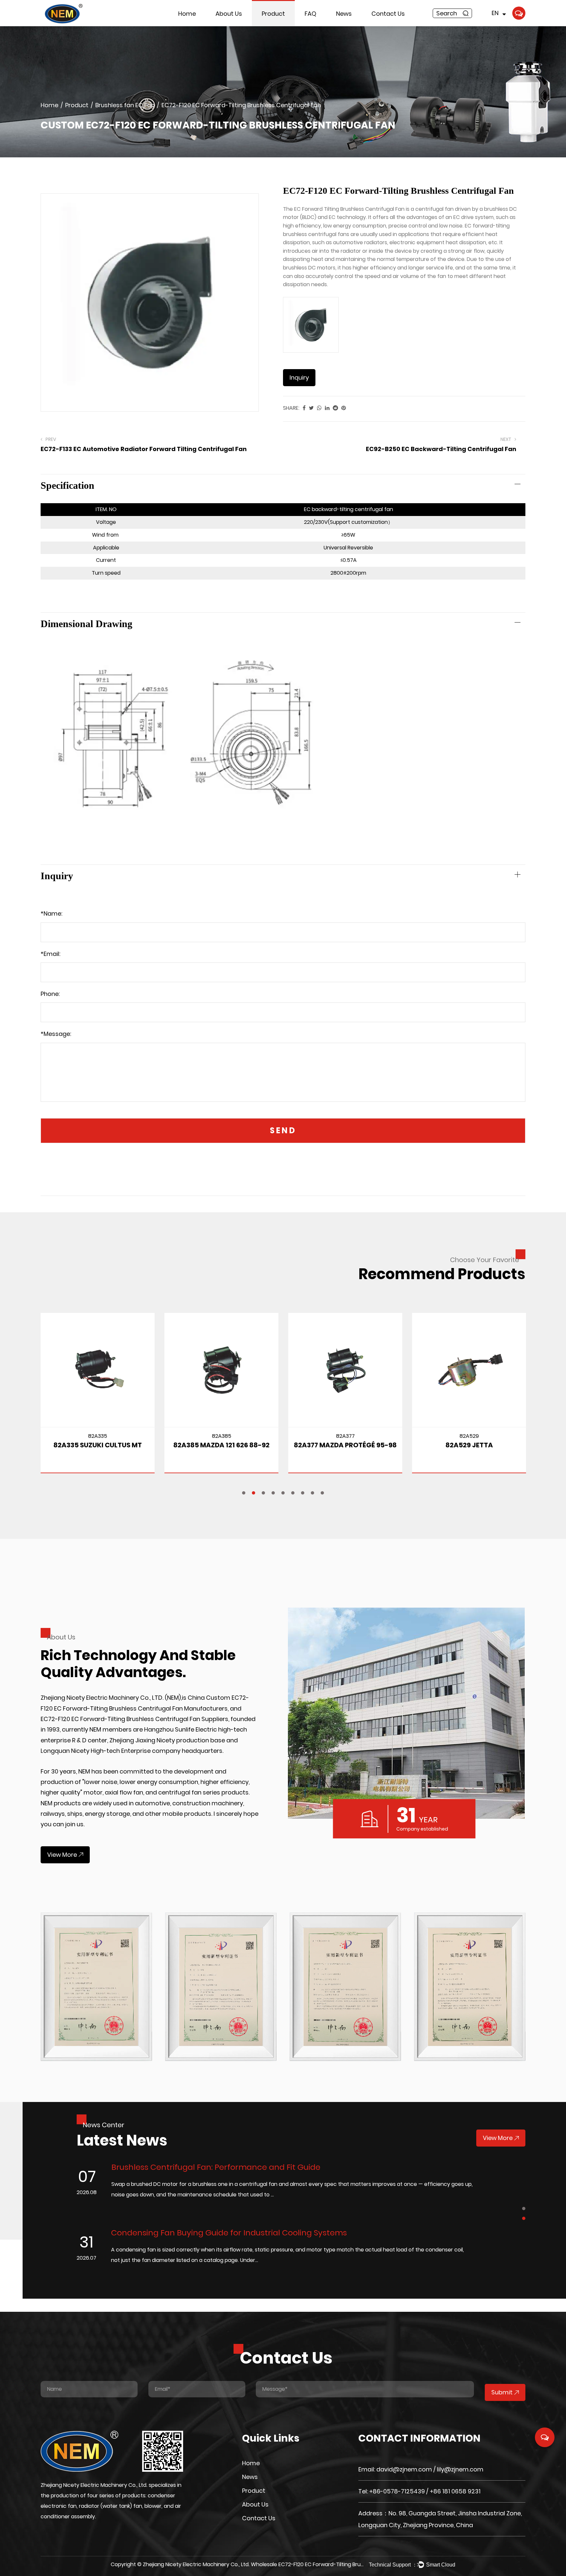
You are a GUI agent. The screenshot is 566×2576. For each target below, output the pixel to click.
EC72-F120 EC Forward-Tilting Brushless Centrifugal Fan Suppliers (134, 1719)
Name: (51, 913)
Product (273, 14)
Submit (502, 2392)
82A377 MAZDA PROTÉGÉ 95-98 (312, 1445)
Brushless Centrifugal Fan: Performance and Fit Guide (128, 2167)
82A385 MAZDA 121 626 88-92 (188, 1445)
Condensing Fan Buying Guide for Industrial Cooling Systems (141, 2233)
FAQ (311, 14)
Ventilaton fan (275, 24)
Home (187, 14)
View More (62, 1855)
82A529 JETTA (435, 1445)
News (344, 14)
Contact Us (388, 14)
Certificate (225, 25)
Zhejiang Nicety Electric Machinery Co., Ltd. (196, 2564)
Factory (221, 24)
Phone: (50, 994)
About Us (229, 14)
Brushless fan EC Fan (277, 25)
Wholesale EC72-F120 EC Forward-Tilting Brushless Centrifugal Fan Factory (344, 2564)
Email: (50, 954)
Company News (350, 25)
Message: (56, 1034)
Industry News (349, 26)
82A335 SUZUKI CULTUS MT (64, 1445)
